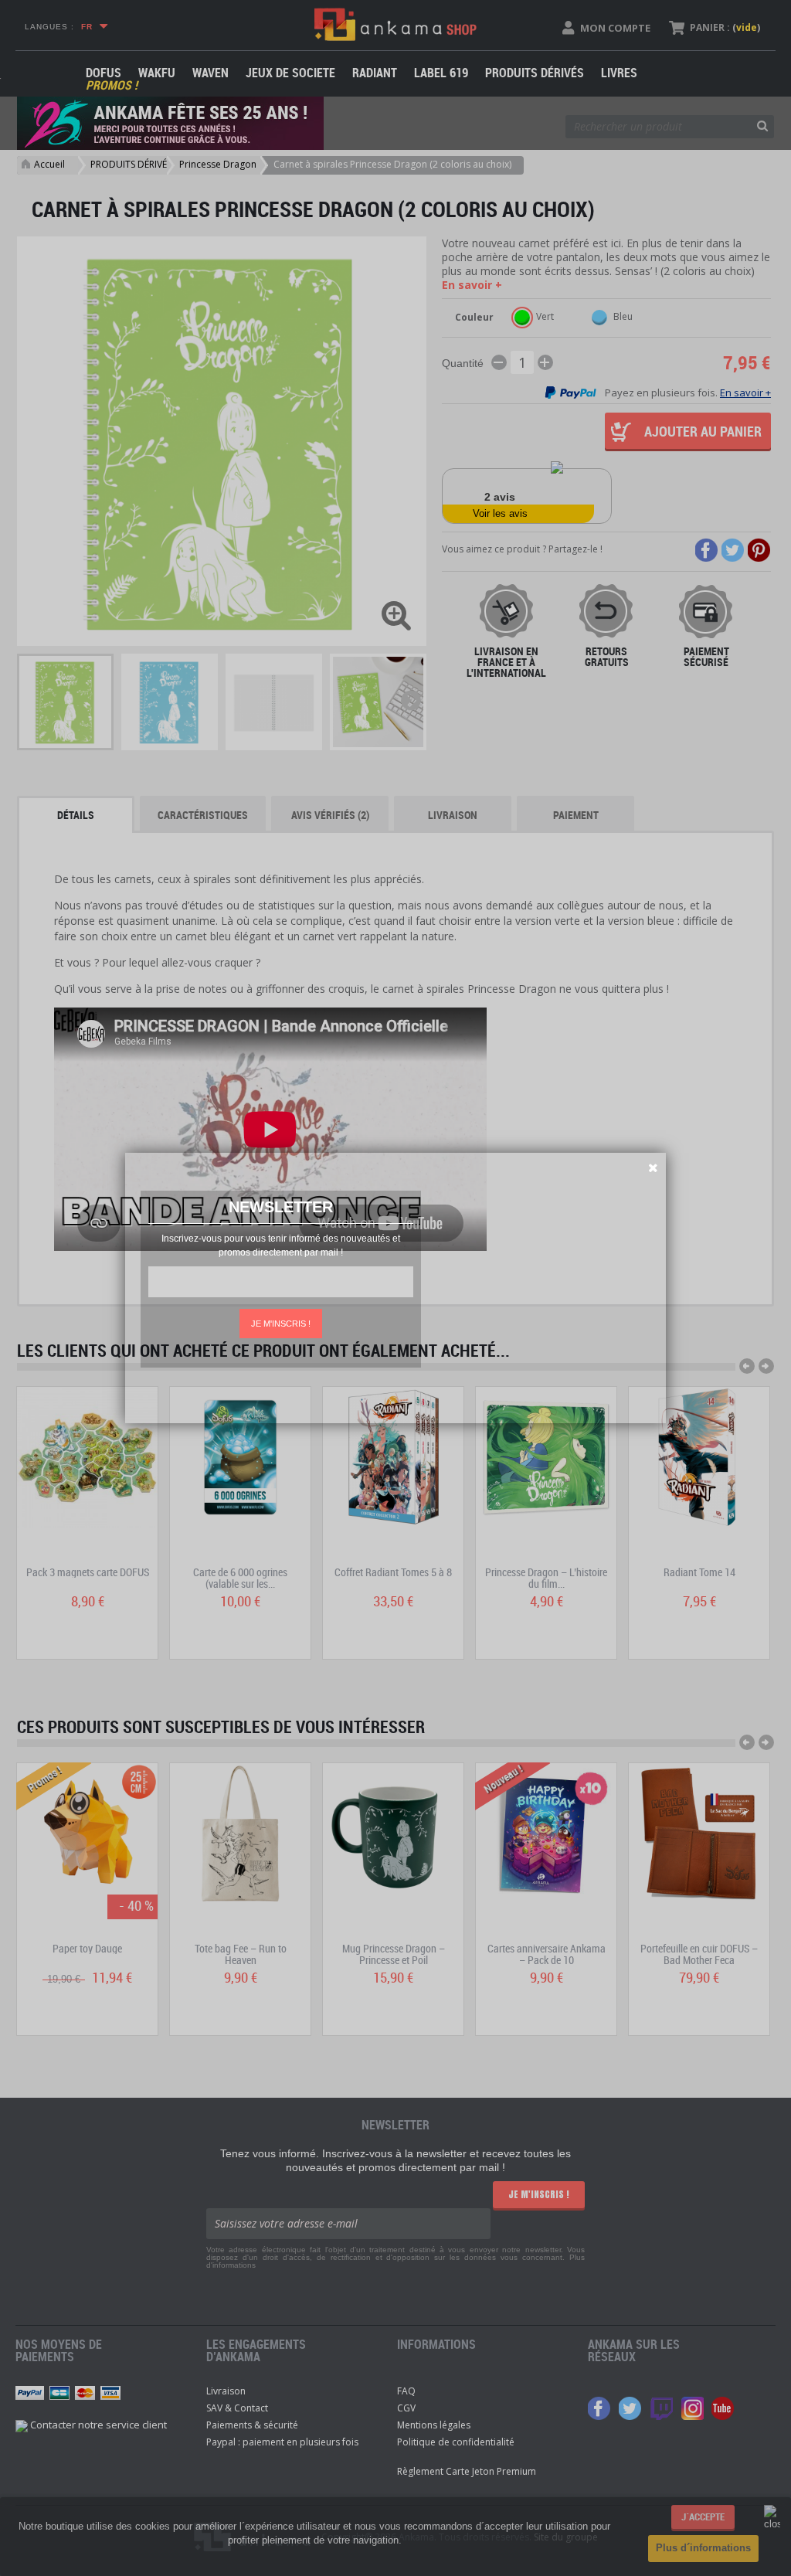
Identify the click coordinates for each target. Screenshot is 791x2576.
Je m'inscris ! (281, 1324)
